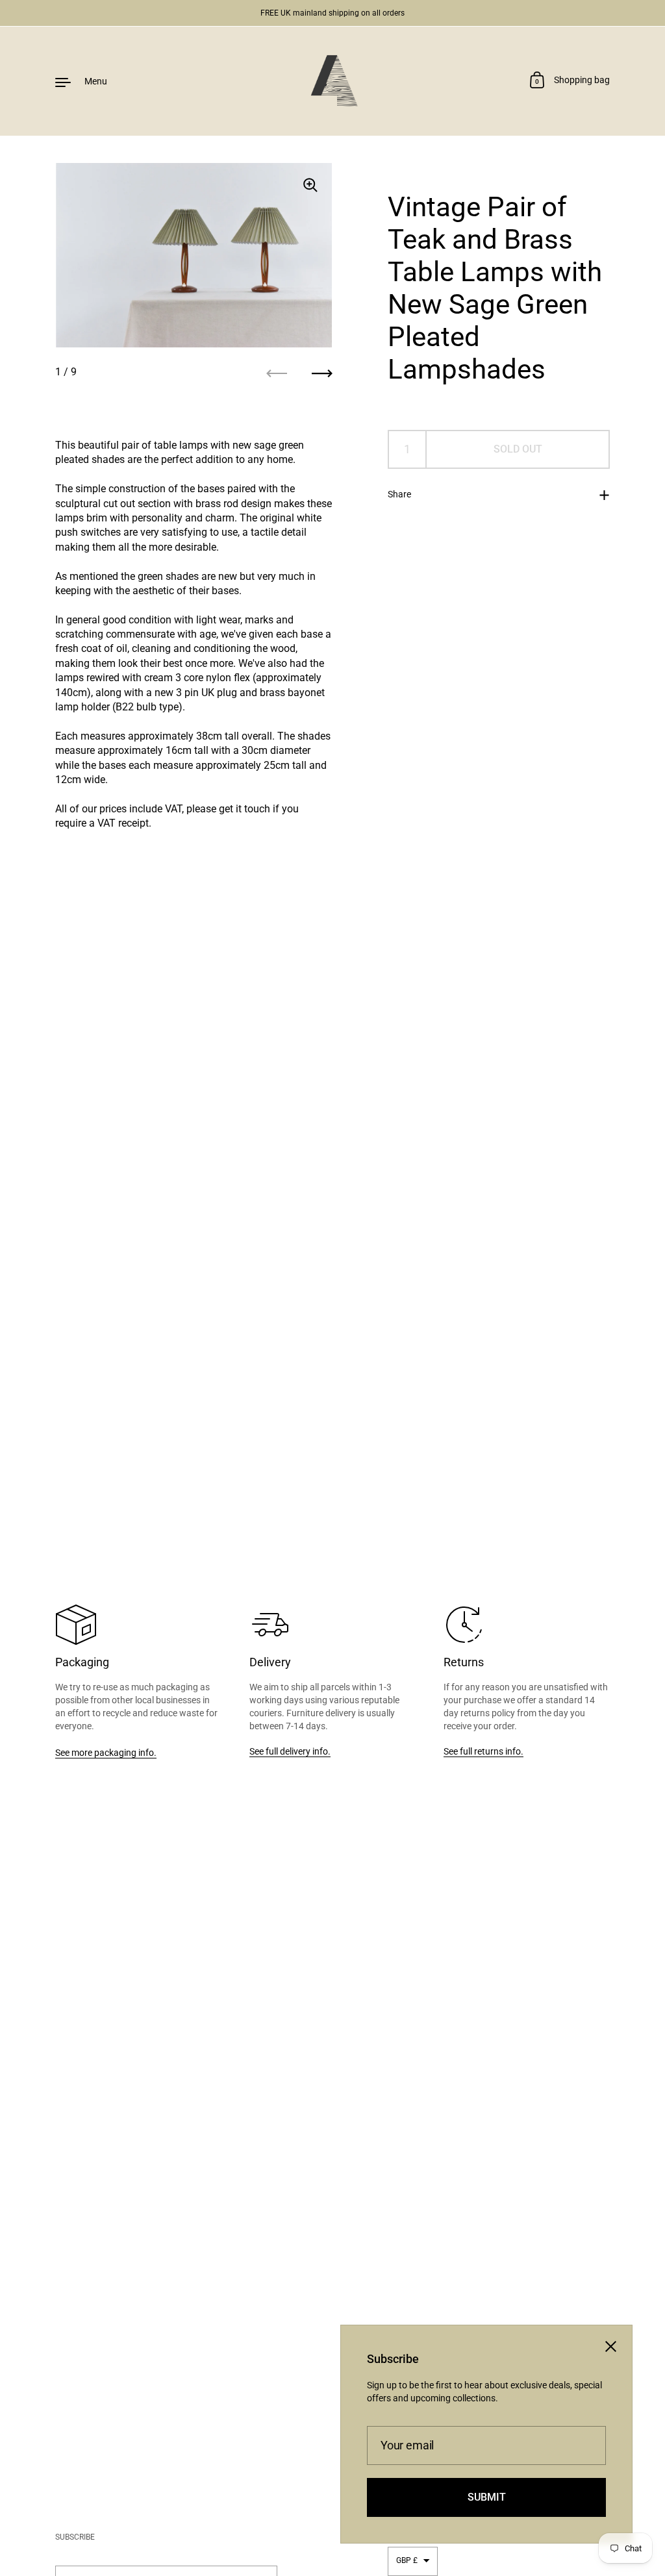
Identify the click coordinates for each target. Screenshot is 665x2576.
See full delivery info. (290, 1751)
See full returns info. (483, 1751)
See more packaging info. (106, 1753)
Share (399, 494)
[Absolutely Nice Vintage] (332, 81)
